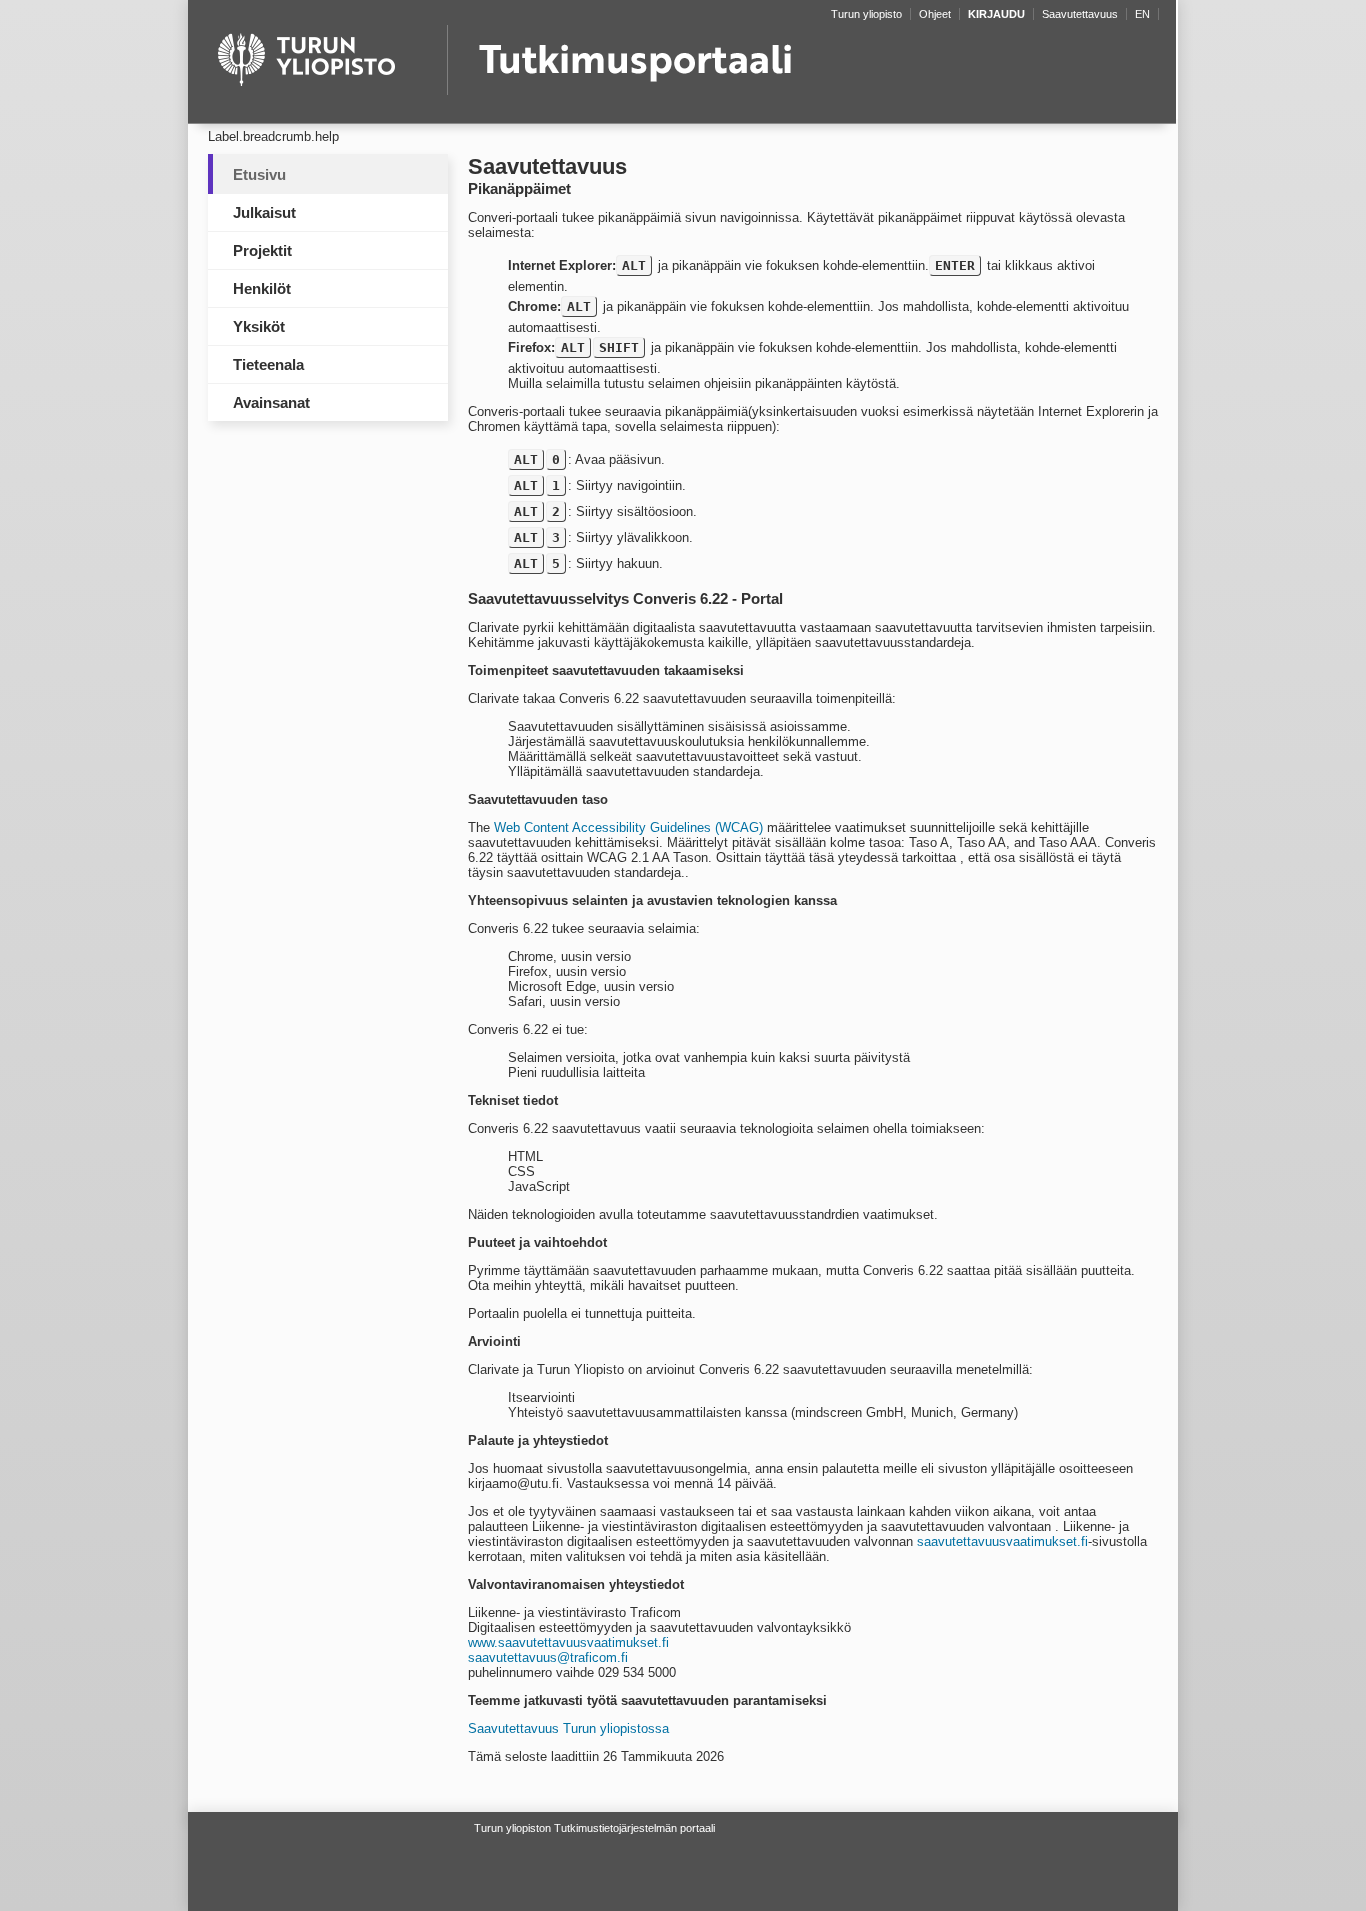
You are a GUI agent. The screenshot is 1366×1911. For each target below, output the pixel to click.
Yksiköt (259, 326)
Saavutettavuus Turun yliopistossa (568, 1728)
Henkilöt (262, 288)
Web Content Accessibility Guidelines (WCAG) (628, 827)
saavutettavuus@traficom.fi (548, 1657)
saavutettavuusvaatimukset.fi (1002, 1541)
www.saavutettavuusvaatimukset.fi (568, 1642)
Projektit (262, 250)
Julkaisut (264, 212)
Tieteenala (268, 364)
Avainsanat (271, 402)
